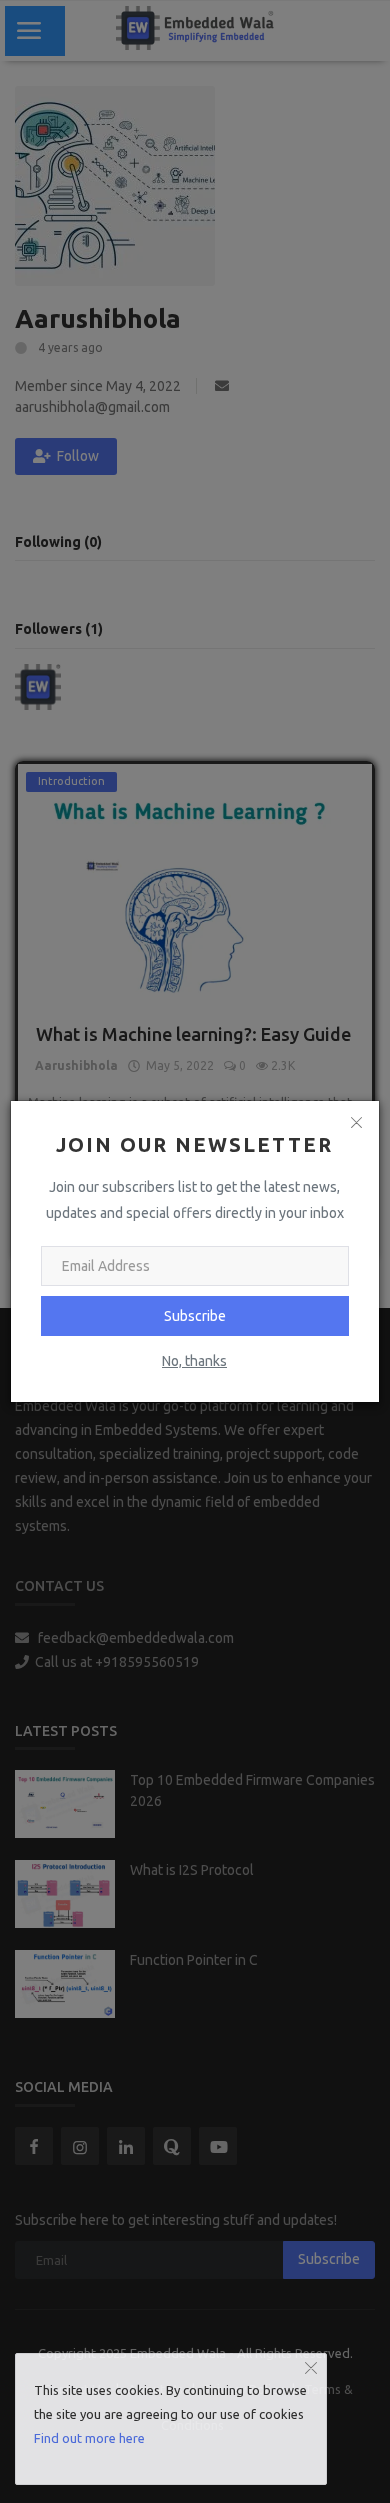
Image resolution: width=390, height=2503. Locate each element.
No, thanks (194, 1361)
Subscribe (195, 1316)
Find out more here (89, 2438)
